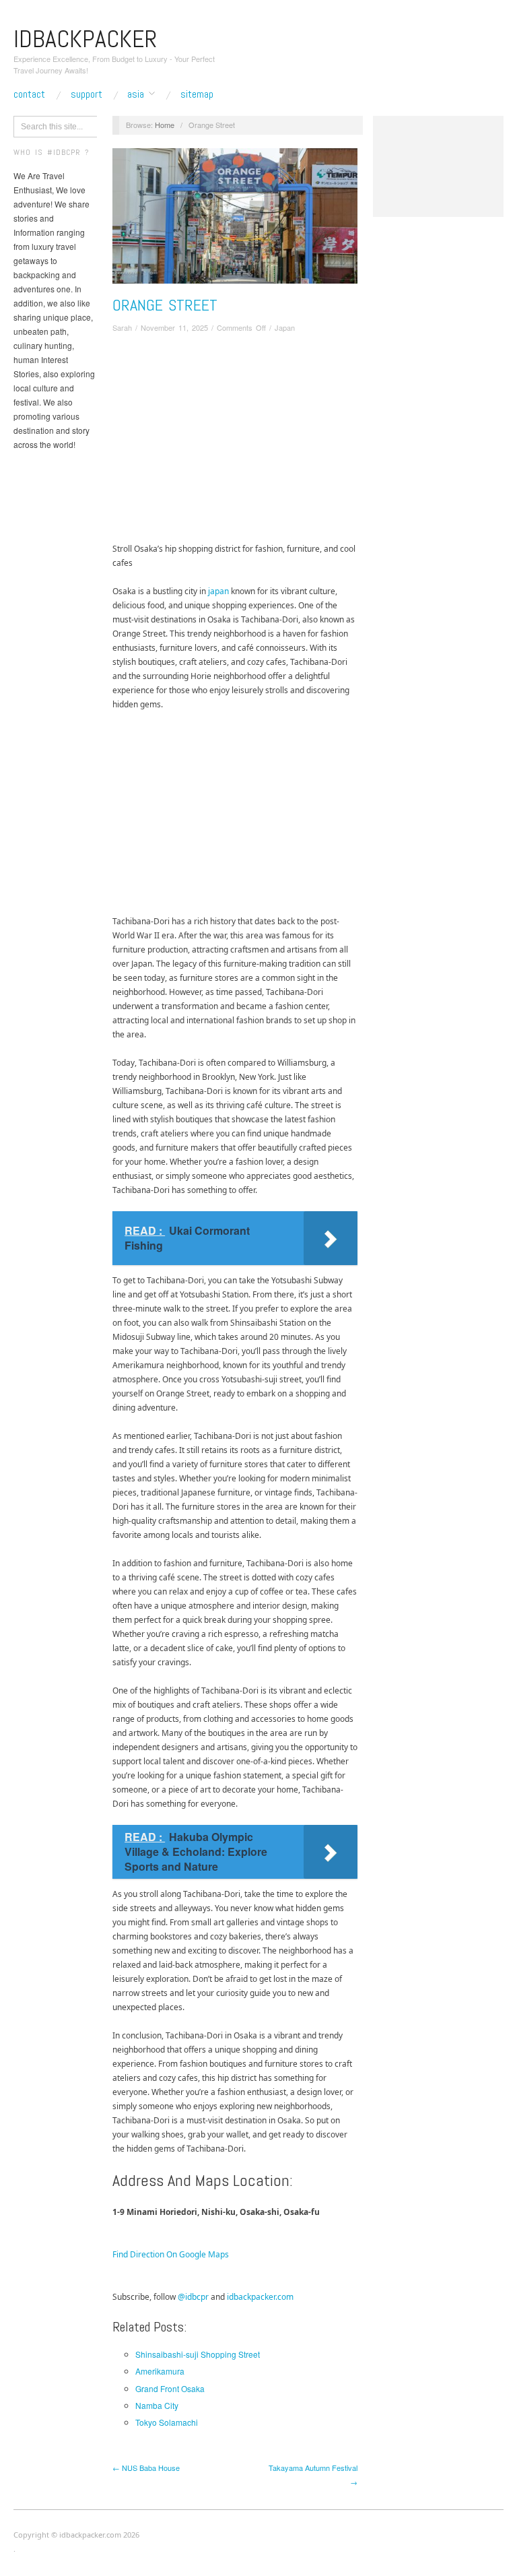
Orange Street (165, 305)
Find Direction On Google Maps (171, 2254)
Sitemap (197, 94)
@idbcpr (193, 2297)
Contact (29, 94)
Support (87, 94)
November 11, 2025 (174, 327)
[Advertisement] (235, 441)
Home (165, 125)
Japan (285, 327)
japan (218, 591)
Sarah (122, 327)
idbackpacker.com (260, 2297)
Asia (136, 94)
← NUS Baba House (146, 2468)
